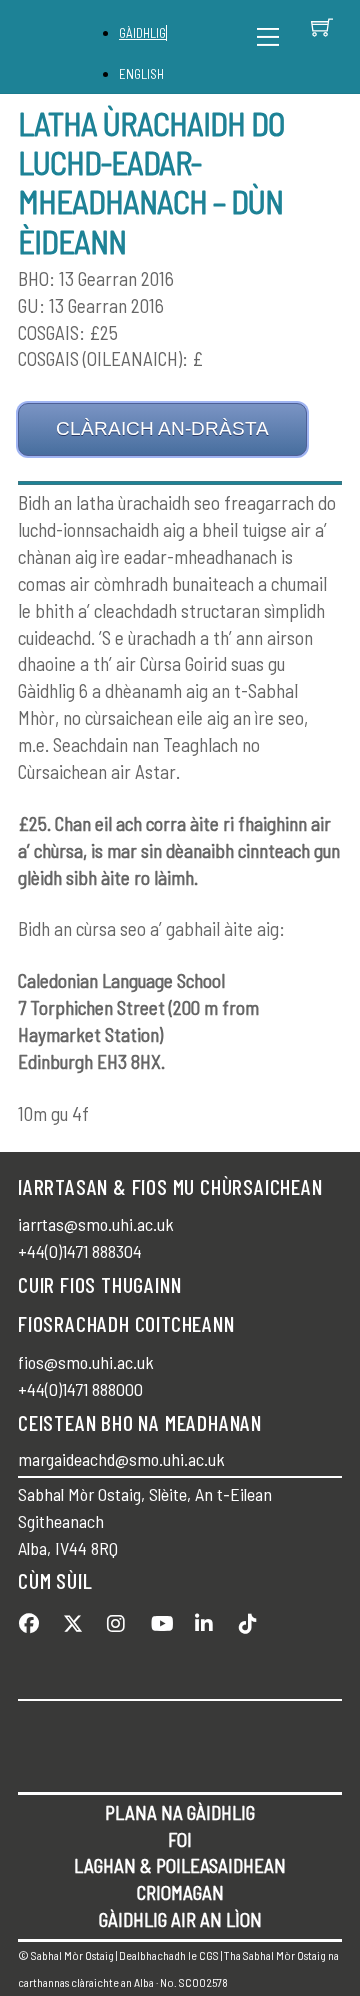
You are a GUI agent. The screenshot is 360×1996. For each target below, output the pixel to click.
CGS (209, 1955)
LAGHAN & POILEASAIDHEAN (180, 1865)
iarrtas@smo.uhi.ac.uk (96, 1224)
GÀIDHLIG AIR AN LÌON (180, 1919)
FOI (180, 1839)
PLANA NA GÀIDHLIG (180, 1812)
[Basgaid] (322, 27)
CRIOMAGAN (180, 1892)
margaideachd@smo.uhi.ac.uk (121, 1459)
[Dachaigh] (71, 47)
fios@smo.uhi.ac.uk (86, 1362)
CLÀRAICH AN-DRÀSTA (162, 428)
